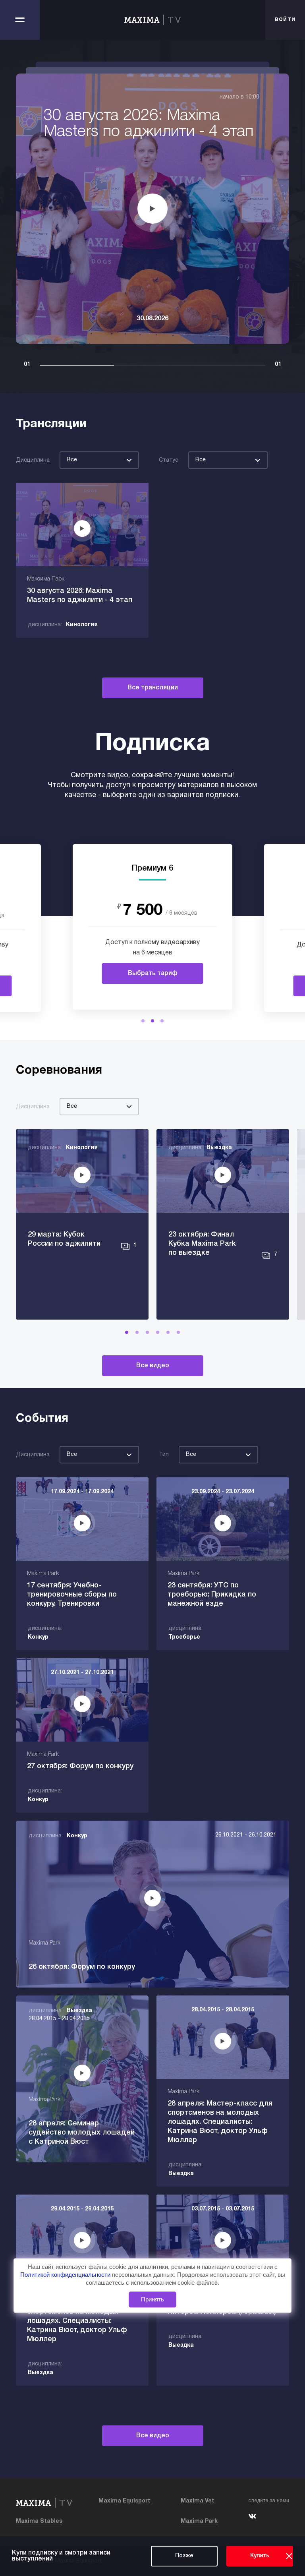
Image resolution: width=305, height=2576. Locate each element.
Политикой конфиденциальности (66, 2275)
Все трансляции (153, 688)
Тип (164, 1455)
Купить (260, 2556)
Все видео (153, 1366)
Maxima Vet (198, 2501)
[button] (143, 1021)
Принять (152, 2299)
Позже (184, 2556)
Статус (169, 460)
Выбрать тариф (153, 973)
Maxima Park (199, 2521)
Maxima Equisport (125, 2501)
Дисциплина (33, 460)
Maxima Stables (39, 2521)
